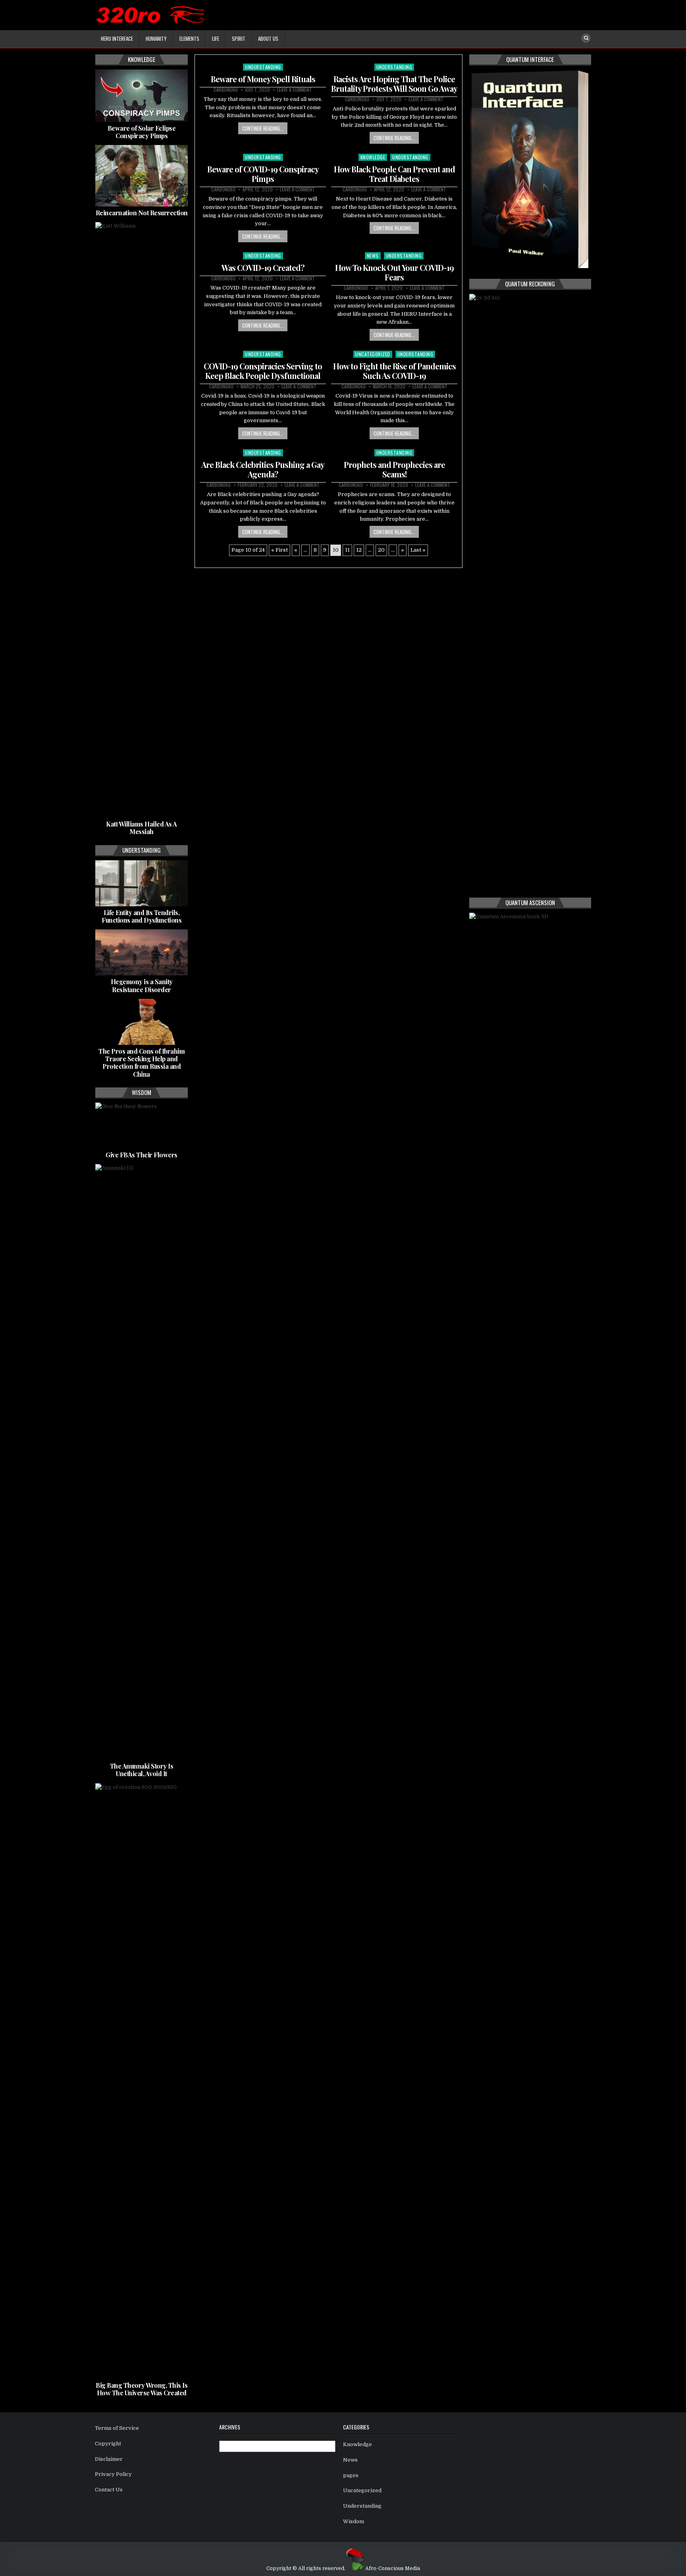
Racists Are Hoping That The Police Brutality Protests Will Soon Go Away (394, 84)
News (373, 256)
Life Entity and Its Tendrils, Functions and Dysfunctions (142, 916)
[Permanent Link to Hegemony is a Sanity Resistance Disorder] (142, 952)
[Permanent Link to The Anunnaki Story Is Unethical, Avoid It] (142, 1462)
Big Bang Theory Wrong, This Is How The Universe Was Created (142, 2389)
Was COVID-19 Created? (263, 267)
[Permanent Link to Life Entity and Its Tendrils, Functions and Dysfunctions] (142, 883)
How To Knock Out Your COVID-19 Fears (394, 272)
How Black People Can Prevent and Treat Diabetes (394, 174)
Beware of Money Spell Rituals (263, 79)
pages (351, 2475)
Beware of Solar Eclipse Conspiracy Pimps (142, 132)
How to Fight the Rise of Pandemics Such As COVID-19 (394, 371)
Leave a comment (295, 90)
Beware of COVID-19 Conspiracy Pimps (263, 174)
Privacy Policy (113, 2474)
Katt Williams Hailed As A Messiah (142, 828)
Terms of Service (117, 2428)
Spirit (239, 39)
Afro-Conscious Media (393, 2568)
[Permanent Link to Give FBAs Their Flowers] (142, 1126)
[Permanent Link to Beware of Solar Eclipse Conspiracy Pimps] (142, 96)
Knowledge (373, 157)
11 (347, 550)
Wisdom (354, 2521)
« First (279, 550)
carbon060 (226, 90)
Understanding (263, 67)
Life (216, 39)
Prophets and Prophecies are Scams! (394, 469)
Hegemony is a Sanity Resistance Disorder (142, 985)
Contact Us (109, 2490)
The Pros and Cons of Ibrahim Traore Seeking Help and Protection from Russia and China (142, 1063)
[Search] (586, 38)
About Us (268, 39)
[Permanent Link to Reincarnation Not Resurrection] (142, 176)
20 (381, 550)
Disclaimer (109, 2459)
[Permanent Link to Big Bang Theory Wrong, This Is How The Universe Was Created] (142, 2081)
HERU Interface (117, 39)
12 (359, 550)
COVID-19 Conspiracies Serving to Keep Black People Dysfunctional (263, 371)
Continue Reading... (263, 128)
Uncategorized (373, 354)
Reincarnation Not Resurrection (142, 213)
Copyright (108, 2444)
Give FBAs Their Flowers (142, 1155)
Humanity (156, 39)
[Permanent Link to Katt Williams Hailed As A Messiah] (142, 520)
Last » (418, 550)
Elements (189, 39)
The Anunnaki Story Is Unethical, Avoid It (142, 1770)
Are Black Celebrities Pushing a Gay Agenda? (263, 469)
